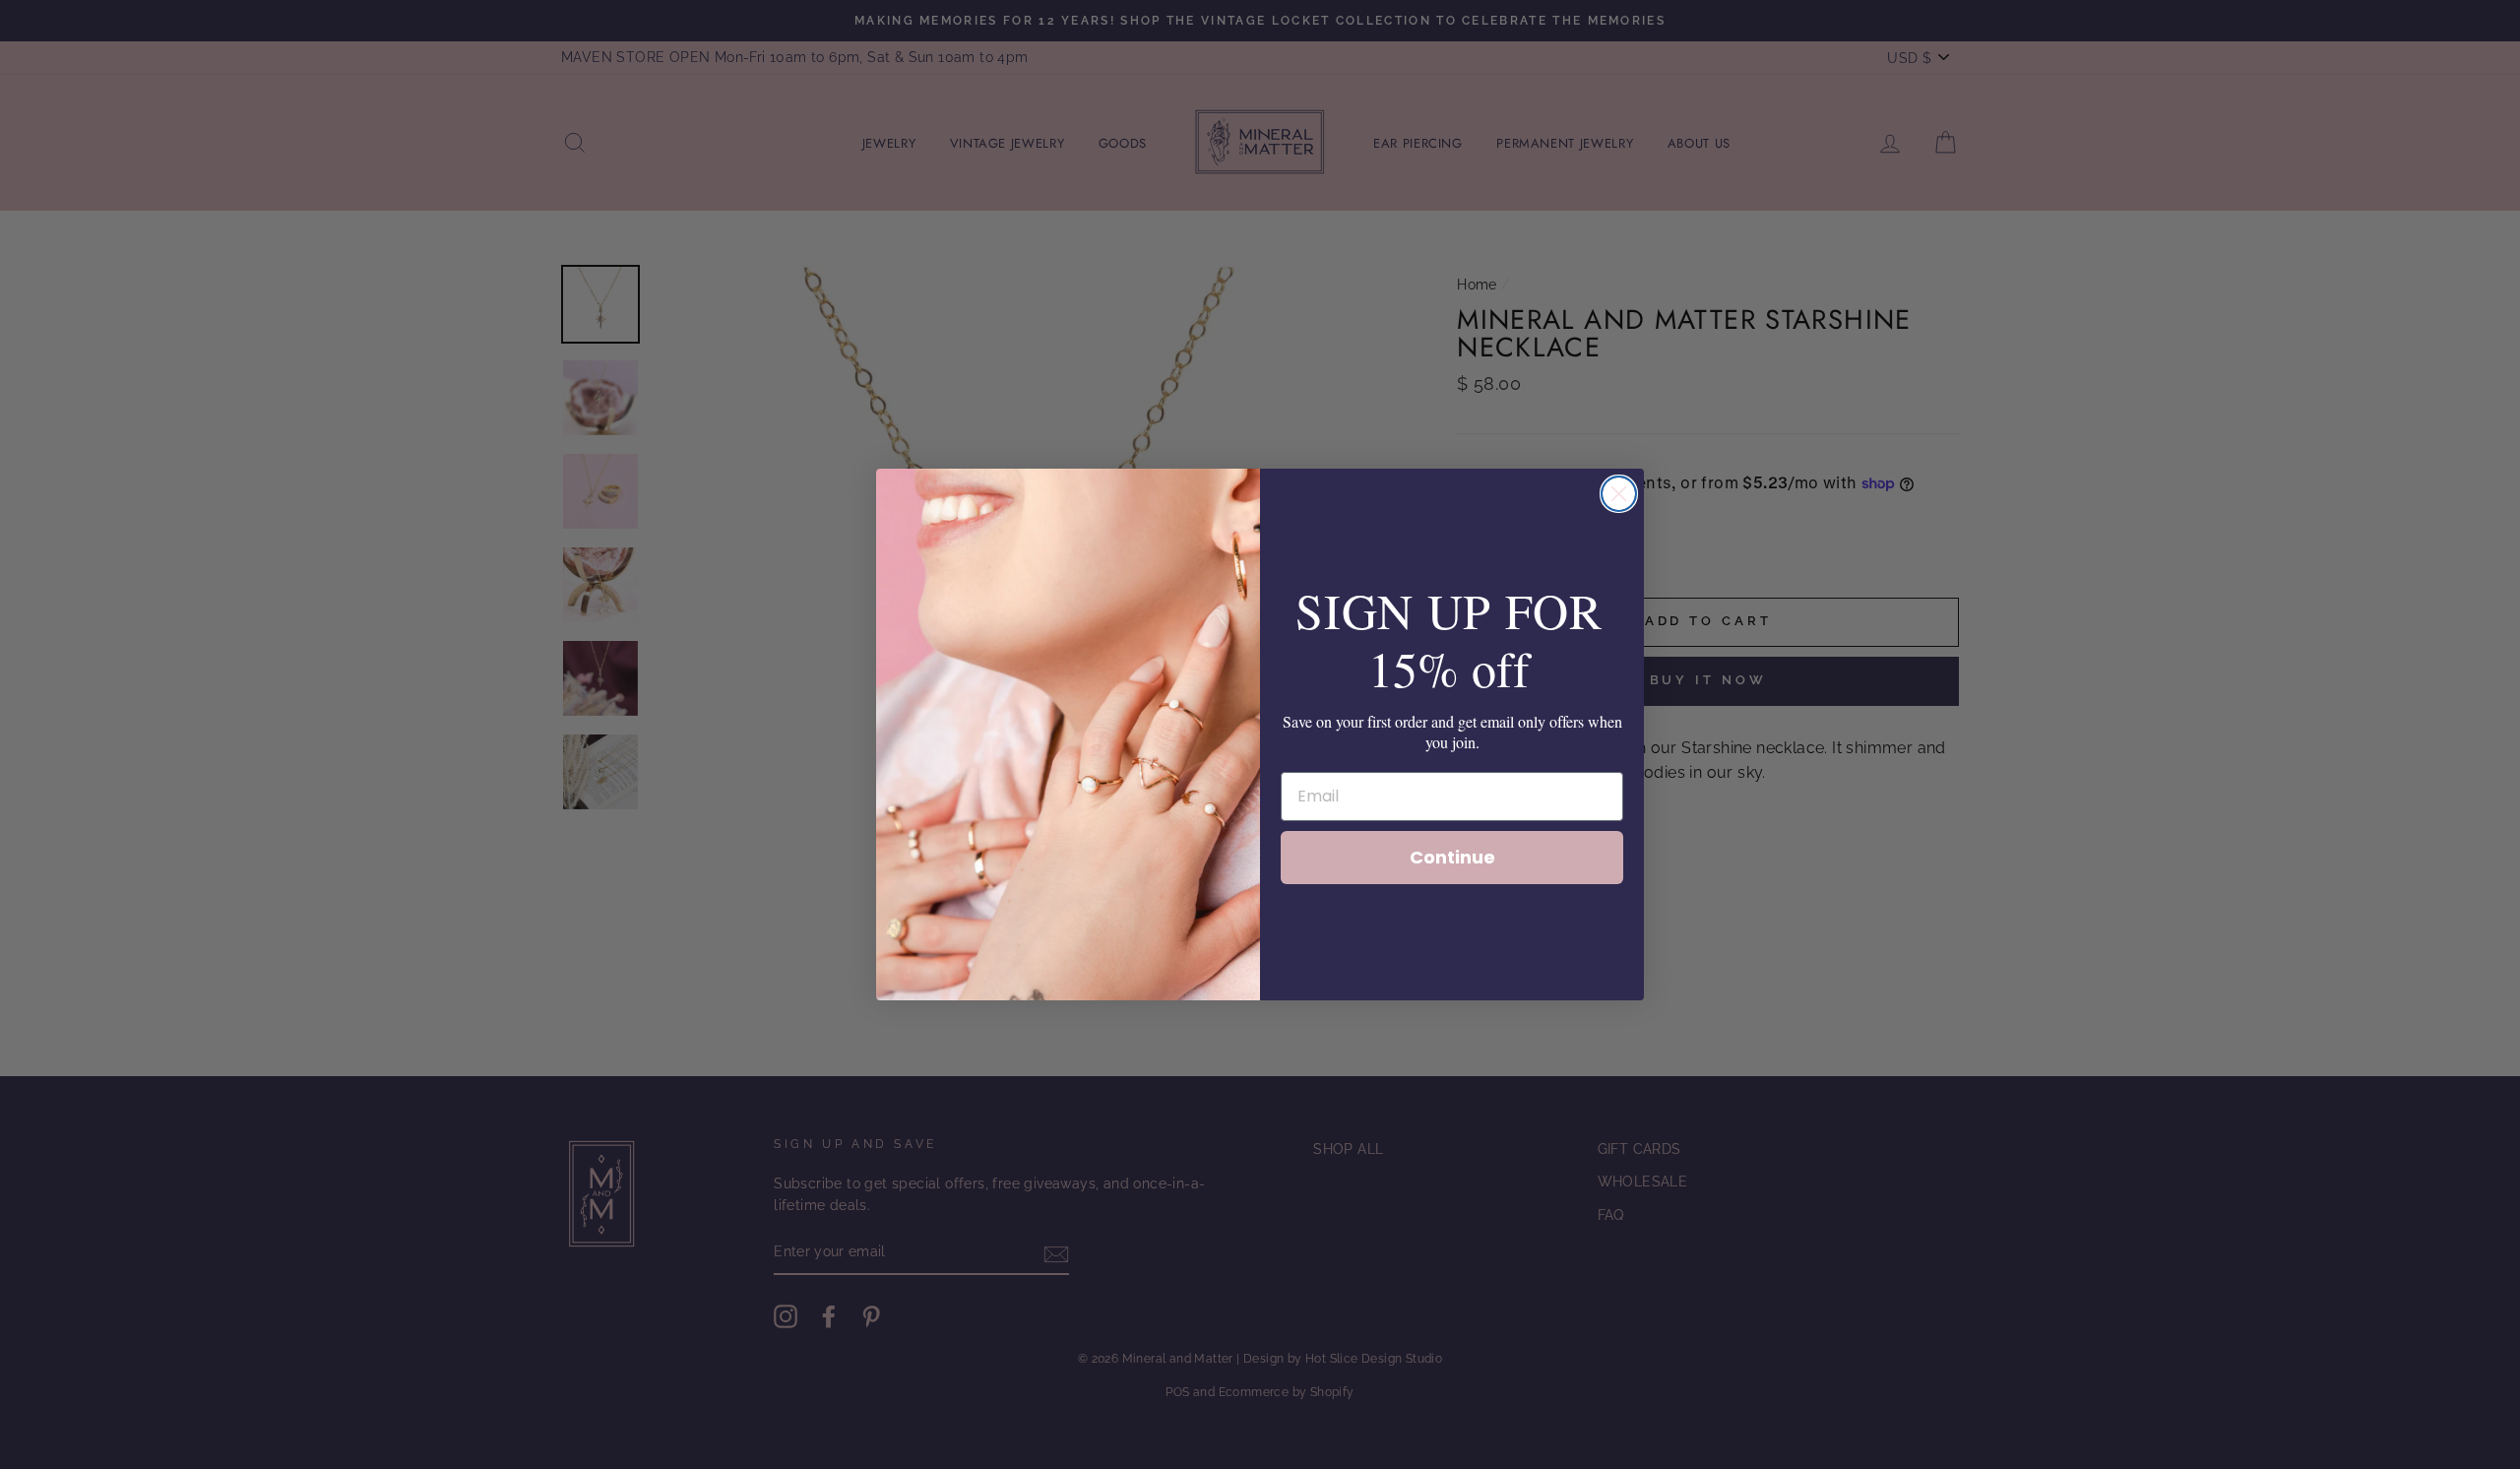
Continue (1452, 857)
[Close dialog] (1619, 494)
